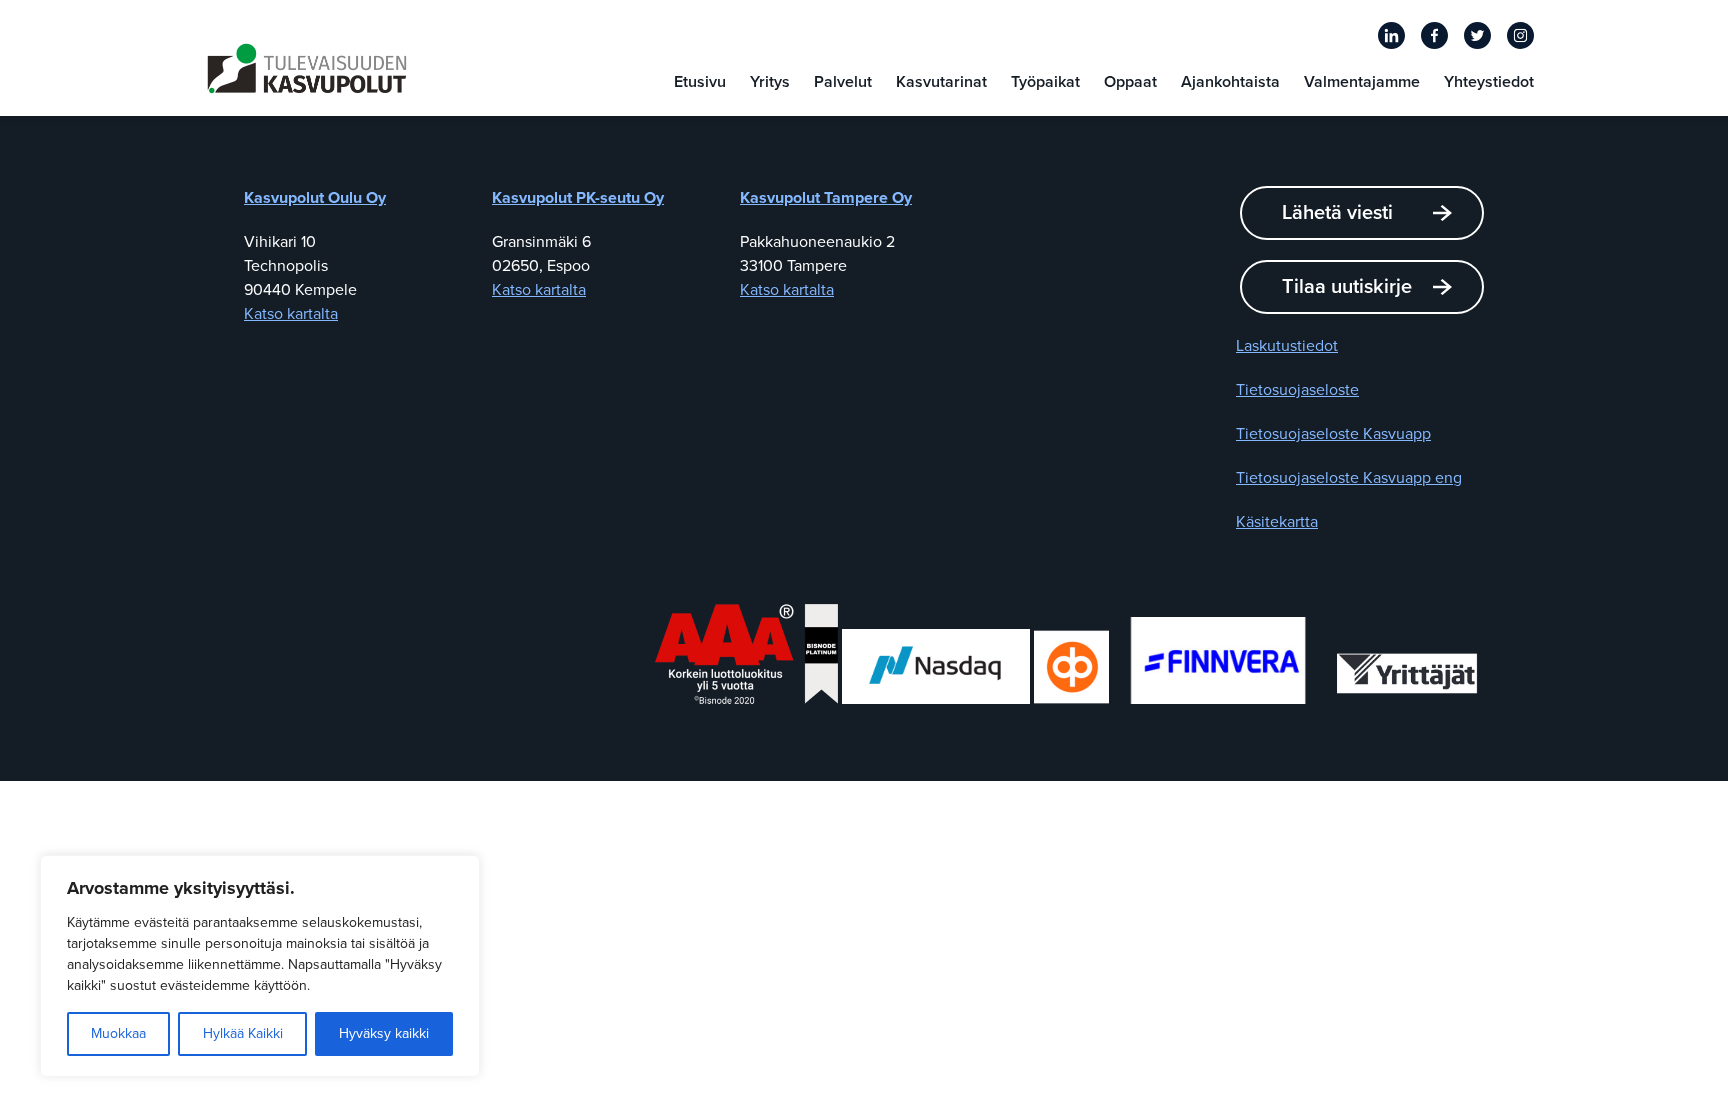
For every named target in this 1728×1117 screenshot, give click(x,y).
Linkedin (1391, 35)
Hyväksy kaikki (384, 1033)
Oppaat (1130, 82)
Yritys (770, 82)
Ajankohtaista (1230, 82)
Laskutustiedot (1287, 346)
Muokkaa (118, 1033)
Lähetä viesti (1337, 213)
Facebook (1434, 35)
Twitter (1477, 35)
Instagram (1520, 35)
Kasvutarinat (941, 82)
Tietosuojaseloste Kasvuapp (1333, 434)
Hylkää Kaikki (243, 1033)
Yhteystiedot (1489, 82)
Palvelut (843, 82)
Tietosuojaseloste (1297, 390)
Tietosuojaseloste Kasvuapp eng (1349, 478)
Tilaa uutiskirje (1347, 287)
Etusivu (700, 82)
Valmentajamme (1362, 82)
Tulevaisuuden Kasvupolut (307, 68)
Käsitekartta (1277, 522)
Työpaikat (1045, 82)
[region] (260, 966)
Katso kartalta (291, 314)
